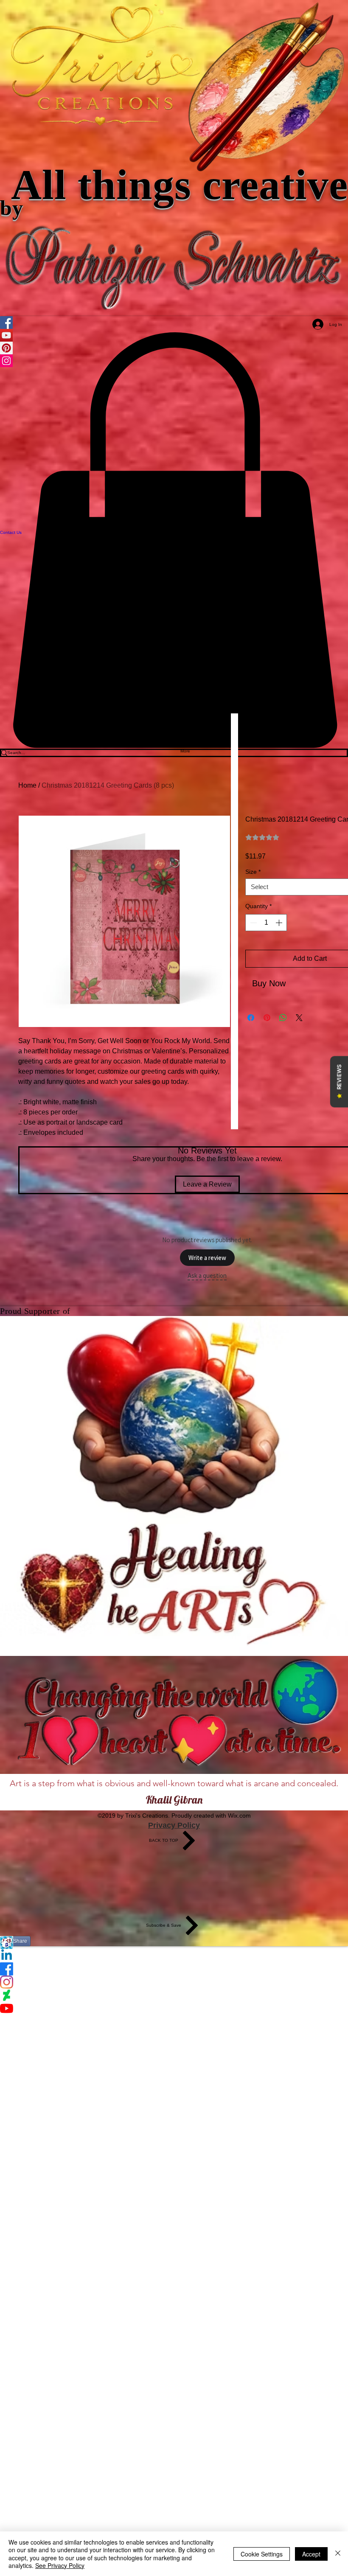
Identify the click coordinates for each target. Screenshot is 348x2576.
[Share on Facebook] (251, 1018)
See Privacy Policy (60, 2565)
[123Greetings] (174, 1943)
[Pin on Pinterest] (267, 1018)
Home (27, 785)
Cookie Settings (262, 2554)
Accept (311, 2554)
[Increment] (280, 923)
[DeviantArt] (174, 1995)
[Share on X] (299, 1018)
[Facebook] (174, 1969)
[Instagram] (174, 1982)
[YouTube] (174, 2008)
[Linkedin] (174, 1956)
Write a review (207, 1258)
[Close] (338, 2554)
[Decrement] (253, 923)
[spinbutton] (266, 923)
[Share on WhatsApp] (283, 1018)
